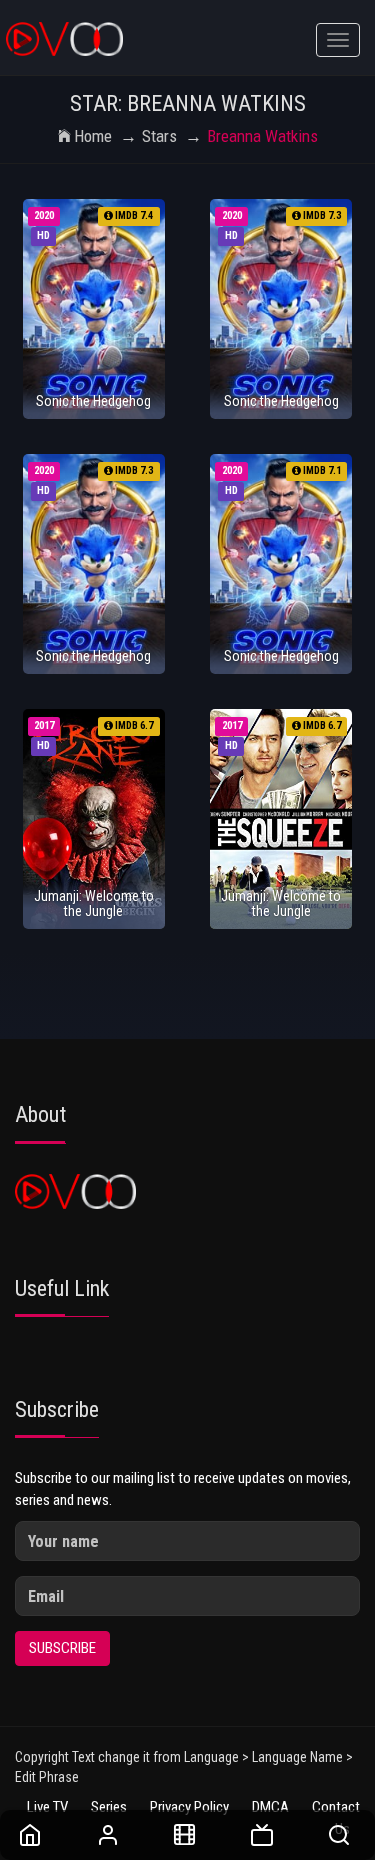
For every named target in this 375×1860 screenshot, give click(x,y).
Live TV (47, 1807)
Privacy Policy (189, 1807)
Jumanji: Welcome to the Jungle (94, 903)
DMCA (270, 1807)
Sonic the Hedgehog (93, 401)
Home (93, 136)
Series (109, 1807)
